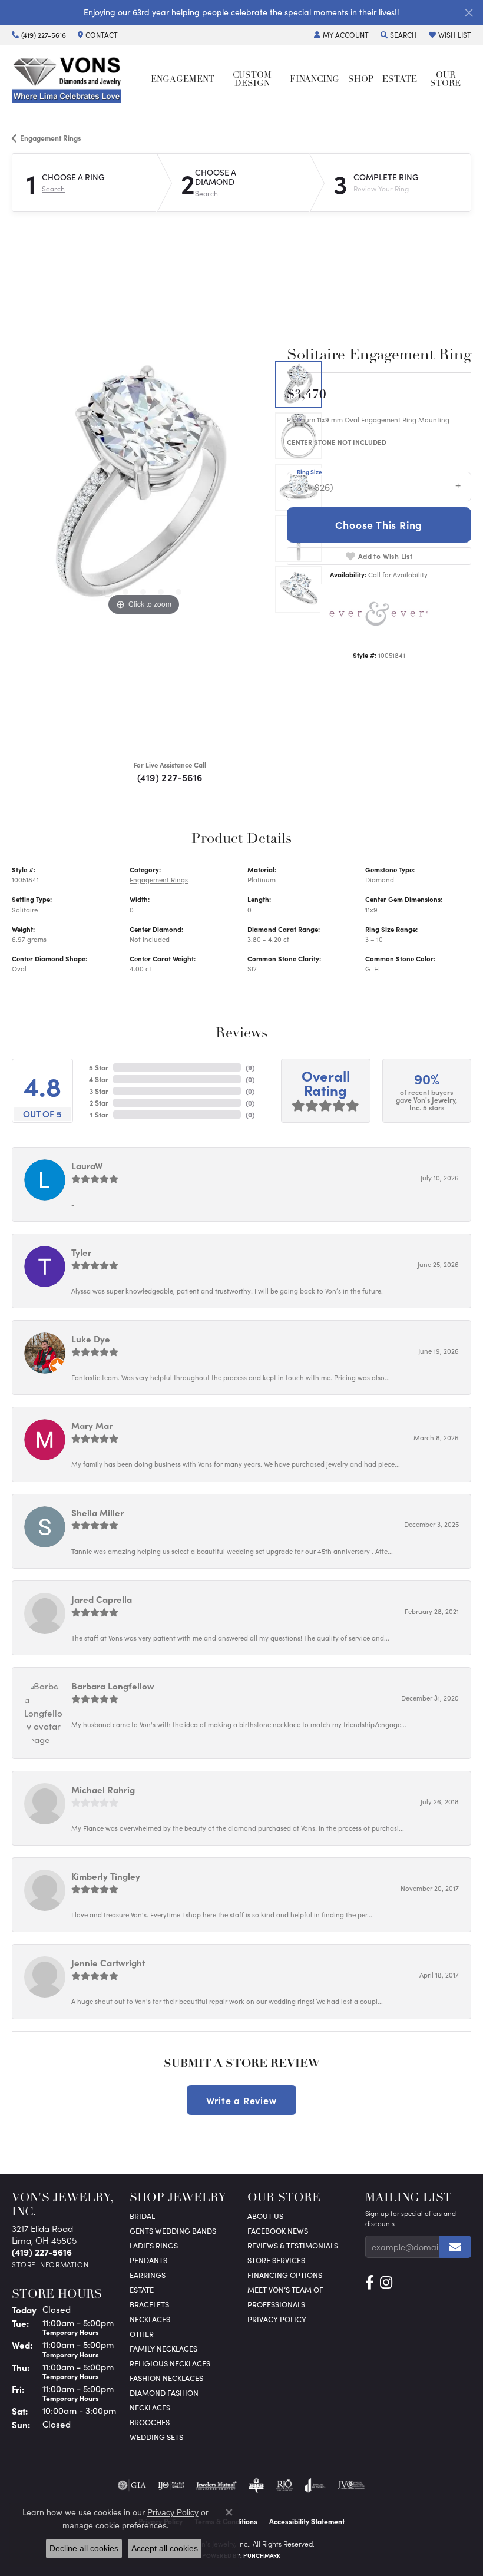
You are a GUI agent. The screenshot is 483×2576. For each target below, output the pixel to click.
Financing (315, 80)
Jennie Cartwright (108, 1962)
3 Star (99, 1091)
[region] (143, 487)
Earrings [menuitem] (148, 2275)
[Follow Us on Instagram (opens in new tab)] (386, 2283)
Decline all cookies (84, 2548)
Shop (361, 80)
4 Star (99, 1079)
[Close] (469, 13)
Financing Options (285, 2275)
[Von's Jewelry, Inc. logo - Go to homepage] (72, 80)
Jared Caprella (102, 1599)
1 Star (99, 1115)
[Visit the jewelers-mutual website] (216, 2485)
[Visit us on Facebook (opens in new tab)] (370, 2283)
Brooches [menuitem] (150, 2422)
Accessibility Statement (307, 2521)
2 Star (99, 1103)
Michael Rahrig (103, 1789)
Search (53, 189)
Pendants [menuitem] (148, 2260)
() (250, 1067)
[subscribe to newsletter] (455, 2247)
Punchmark (262, 2555)
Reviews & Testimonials (293, 2245)
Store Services (276, 2260)
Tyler (81, 1252)
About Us (265, 2216)
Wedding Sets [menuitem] (156, 2437)
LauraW (87, 1165)
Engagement (183, 80)
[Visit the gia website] (132, 2485)
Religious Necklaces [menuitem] (170, 2363)
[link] (39, 35)
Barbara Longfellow (113, 1686)
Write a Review (241, 2100)
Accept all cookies (165, 2548)
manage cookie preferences (115, 2525)
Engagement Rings (51, 138)
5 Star (99, 1067)
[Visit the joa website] (315, 2485)
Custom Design (252, 80)
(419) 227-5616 (170, 777)
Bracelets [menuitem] (149, 2304)
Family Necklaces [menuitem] (163, 2348)
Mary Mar (92, 1425)
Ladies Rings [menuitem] (154, 2245)
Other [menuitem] (142, 2334)
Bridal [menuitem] (142, 2216)
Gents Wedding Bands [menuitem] (173, 2231)
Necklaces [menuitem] (150, 2319)
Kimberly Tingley (106, 1876)
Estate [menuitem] (142, 2289)
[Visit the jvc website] (351, 2485)
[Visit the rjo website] (284, 2485)
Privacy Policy (277, 2319)
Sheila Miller (97, 1512)
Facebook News (278, 2231)
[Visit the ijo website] (171, 2485)
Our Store (445, 80)
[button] (341, 35)
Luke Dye (91, 1339)
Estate (400, 80)
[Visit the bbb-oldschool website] (256, 2485)
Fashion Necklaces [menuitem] (166, 2378)
